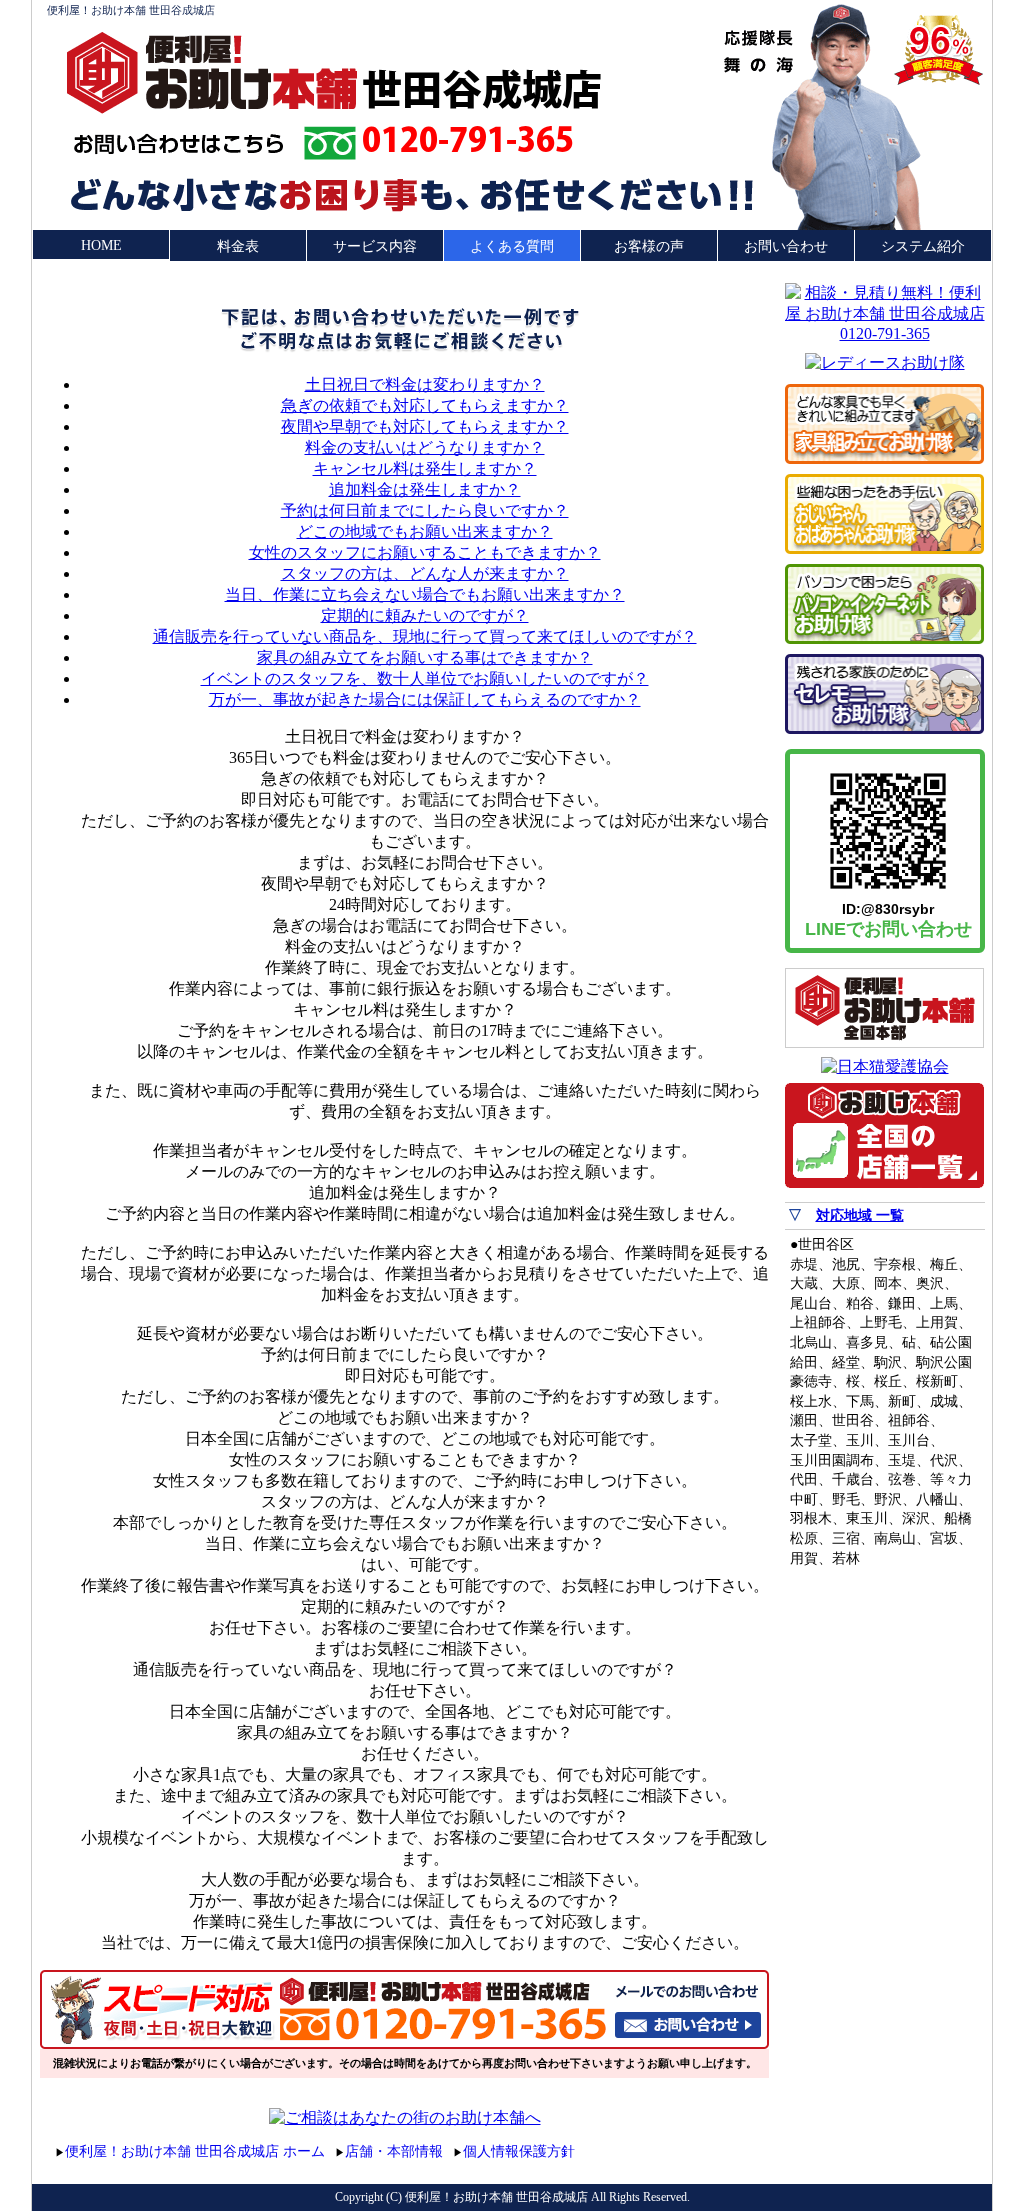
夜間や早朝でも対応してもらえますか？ (425, 426)
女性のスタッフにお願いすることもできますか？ (425, 552)
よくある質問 (512, 246)
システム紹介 (923, 246)
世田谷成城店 (482, 88)
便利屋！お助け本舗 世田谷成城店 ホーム (195, 2151)
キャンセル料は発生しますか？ (425, 468)
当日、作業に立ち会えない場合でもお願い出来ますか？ (425, 594)
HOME (101, 245)
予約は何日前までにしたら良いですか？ (425, 510)
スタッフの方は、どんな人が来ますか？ (425, 573)
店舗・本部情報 (394, 2151)
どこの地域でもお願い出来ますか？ (425, 531)
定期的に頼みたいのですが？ (425, 615)
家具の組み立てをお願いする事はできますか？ (425, 657)
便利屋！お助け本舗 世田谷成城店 (131, 10)
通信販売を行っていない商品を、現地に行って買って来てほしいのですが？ (425, 636)
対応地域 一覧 (860, 1215)
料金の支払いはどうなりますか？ (425, 447)
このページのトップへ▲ (890, 2148)
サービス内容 (375, 246)
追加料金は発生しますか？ (425, 489)
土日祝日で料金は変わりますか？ (425, 384)
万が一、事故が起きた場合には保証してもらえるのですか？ (425, 699)
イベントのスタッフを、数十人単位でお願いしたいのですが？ (425, 678)
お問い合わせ (786, 246)
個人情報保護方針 (519, 2151)
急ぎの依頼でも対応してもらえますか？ (425, 405)
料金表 (238, 246)
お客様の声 (649, 246)
